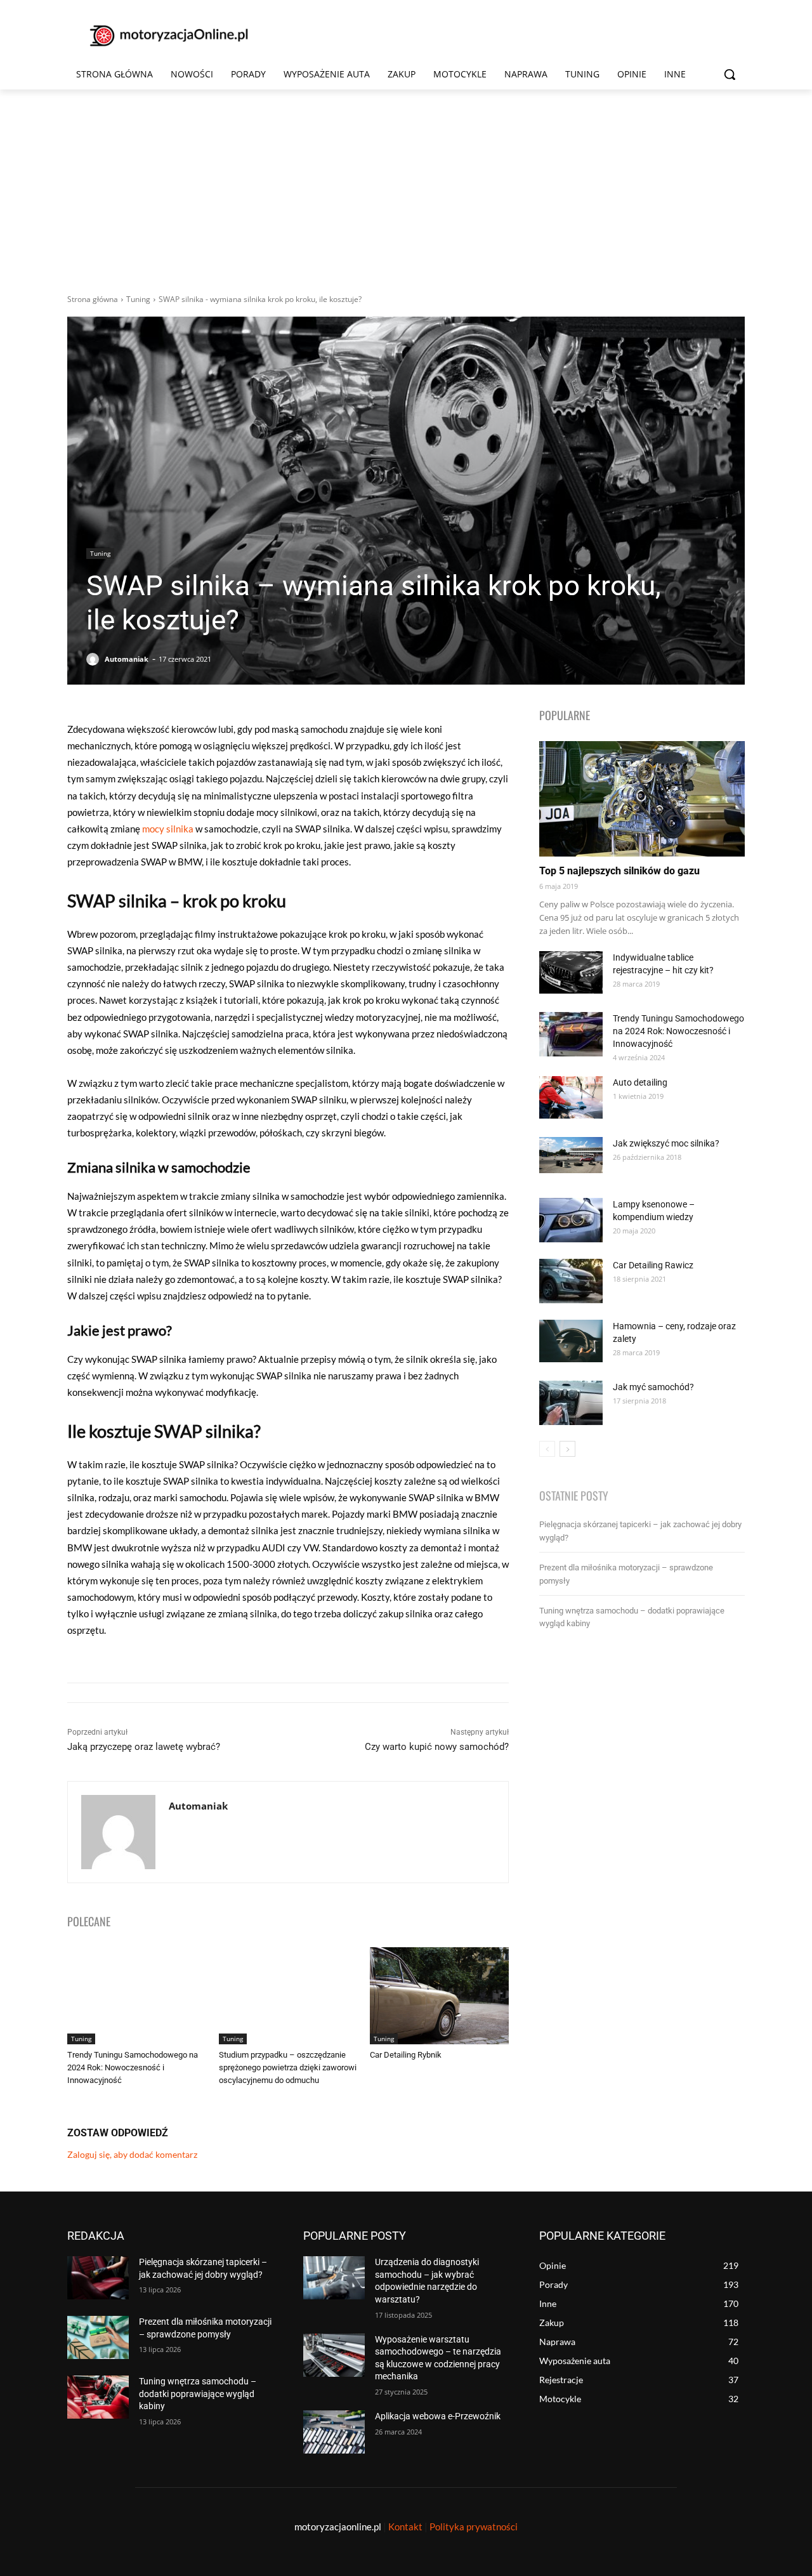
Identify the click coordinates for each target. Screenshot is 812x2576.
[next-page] (567, 1449)
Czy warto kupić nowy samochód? (437, 1747)
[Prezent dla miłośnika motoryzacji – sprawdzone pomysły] (98, 2337)
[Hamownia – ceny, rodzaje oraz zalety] (571, 1341)
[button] (730, 74)
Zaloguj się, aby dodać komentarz (132, 2154)
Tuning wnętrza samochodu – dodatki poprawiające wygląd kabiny (198, 2394)
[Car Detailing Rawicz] (571, 1281)
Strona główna (93, 299)
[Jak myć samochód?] (571, 1403)
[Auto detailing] (571, 1097)
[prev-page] (547, 1449)
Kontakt (405, 2527)
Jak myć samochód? (653, 1387)
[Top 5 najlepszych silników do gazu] (642, 799)
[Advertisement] (406, 185)
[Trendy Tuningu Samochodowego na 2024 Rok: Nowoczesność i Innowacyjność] (137, 1996)
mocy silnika (168, 829)
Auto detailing (640, 1082)
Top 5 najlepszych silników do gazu (619, 871)
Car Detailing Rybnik (406, 2055)
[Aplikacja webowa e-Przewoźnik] (334, 2432)
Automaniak (127, 659)
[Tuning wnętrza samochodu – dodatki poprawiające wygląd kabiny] (98, 2397)
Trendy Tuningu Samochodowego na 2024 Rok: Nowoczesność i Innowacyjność (133, 2067)
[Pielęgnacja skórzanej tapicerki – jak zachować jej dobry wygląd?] (98, 2278)
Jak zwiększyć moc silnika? (666, 1143)
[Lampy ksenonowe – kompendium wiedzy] (571, 1220)
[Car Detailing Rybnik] (439, 1996)
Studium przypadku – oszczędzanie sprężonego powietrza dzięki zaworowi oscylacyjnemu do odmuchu (288, 2067)
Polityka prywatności (474, 2527)
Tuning (138, 299)
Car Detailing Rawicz (653, 1265)
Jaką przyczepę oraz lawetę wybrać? (144, 1747)
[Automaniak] (95, 659)
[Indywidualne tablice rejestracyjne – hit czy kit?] (571, 972)
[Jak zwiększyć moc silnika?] (571, 1155)
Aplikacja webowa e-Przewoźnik (438, 2416)
